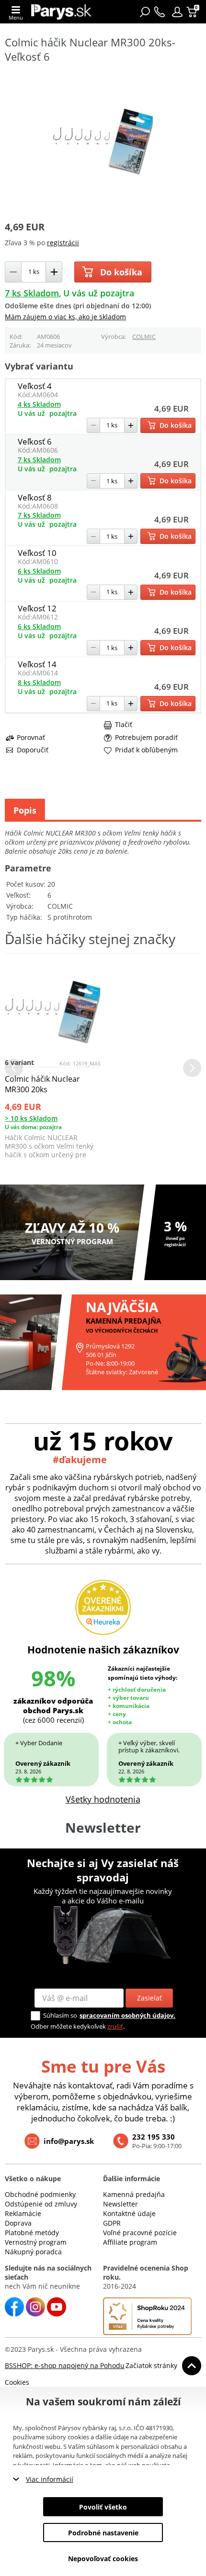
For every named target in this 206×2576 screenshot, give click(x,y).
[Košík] (193, 12)
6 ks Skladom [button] (39, 571)
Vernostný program (36, 2242)
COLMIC (144, 337)
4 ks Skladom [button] (39, 404)
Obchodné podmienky (40, 2194)
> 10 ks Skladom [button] (31, 1118)
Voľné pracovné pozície (140, 2233)
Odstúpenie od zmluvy (41, 2204)
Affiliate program (130, 2242)
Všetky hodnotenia (103, 1799)
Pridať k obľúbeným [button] (146, 750)
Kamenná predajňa (134, 2194)
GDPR (112, 2223)
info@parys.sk (69, 2141)
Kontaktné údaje (129, 2213)
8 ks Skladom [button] (39, 682)
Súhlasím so (60, 2015)
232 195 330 (154, 2137)
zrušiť (115, 2026)
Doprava (18, 2223)
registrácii (63, 243)
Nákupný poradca (33, 2252)
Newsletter (120, 2204)
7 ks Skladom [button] (32, 293)
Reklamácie (23, 2213)
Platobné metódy (32, 2233)
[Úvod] (61, 12)
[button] (177, 12)
